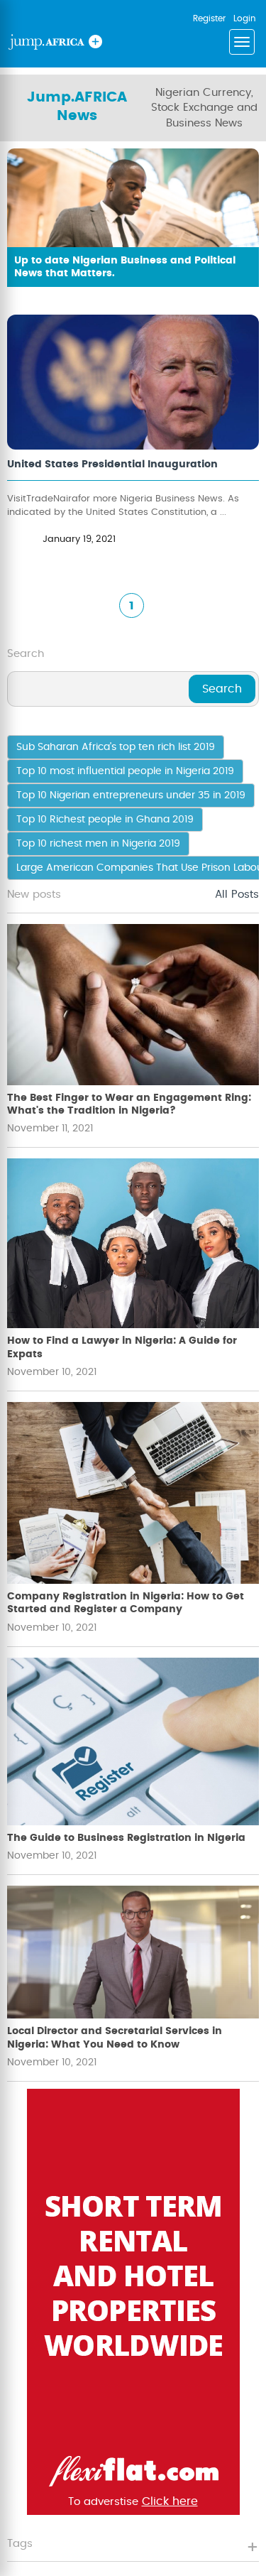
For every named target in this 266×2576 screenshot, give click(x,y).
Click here (170, 2501)
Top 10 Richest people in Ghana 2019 (105, 820)
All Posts (237, 895)
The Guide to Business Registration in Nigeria (126, 1838)
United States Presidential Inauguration (112, 464)
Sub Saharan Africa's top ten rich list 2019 (116, 747)
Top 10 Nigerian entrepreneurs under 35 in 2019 (131, 795)
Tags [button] (20, 2544)
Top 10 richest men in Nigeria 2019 (98, 844)
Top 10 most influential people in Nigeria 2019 (125, 771)
